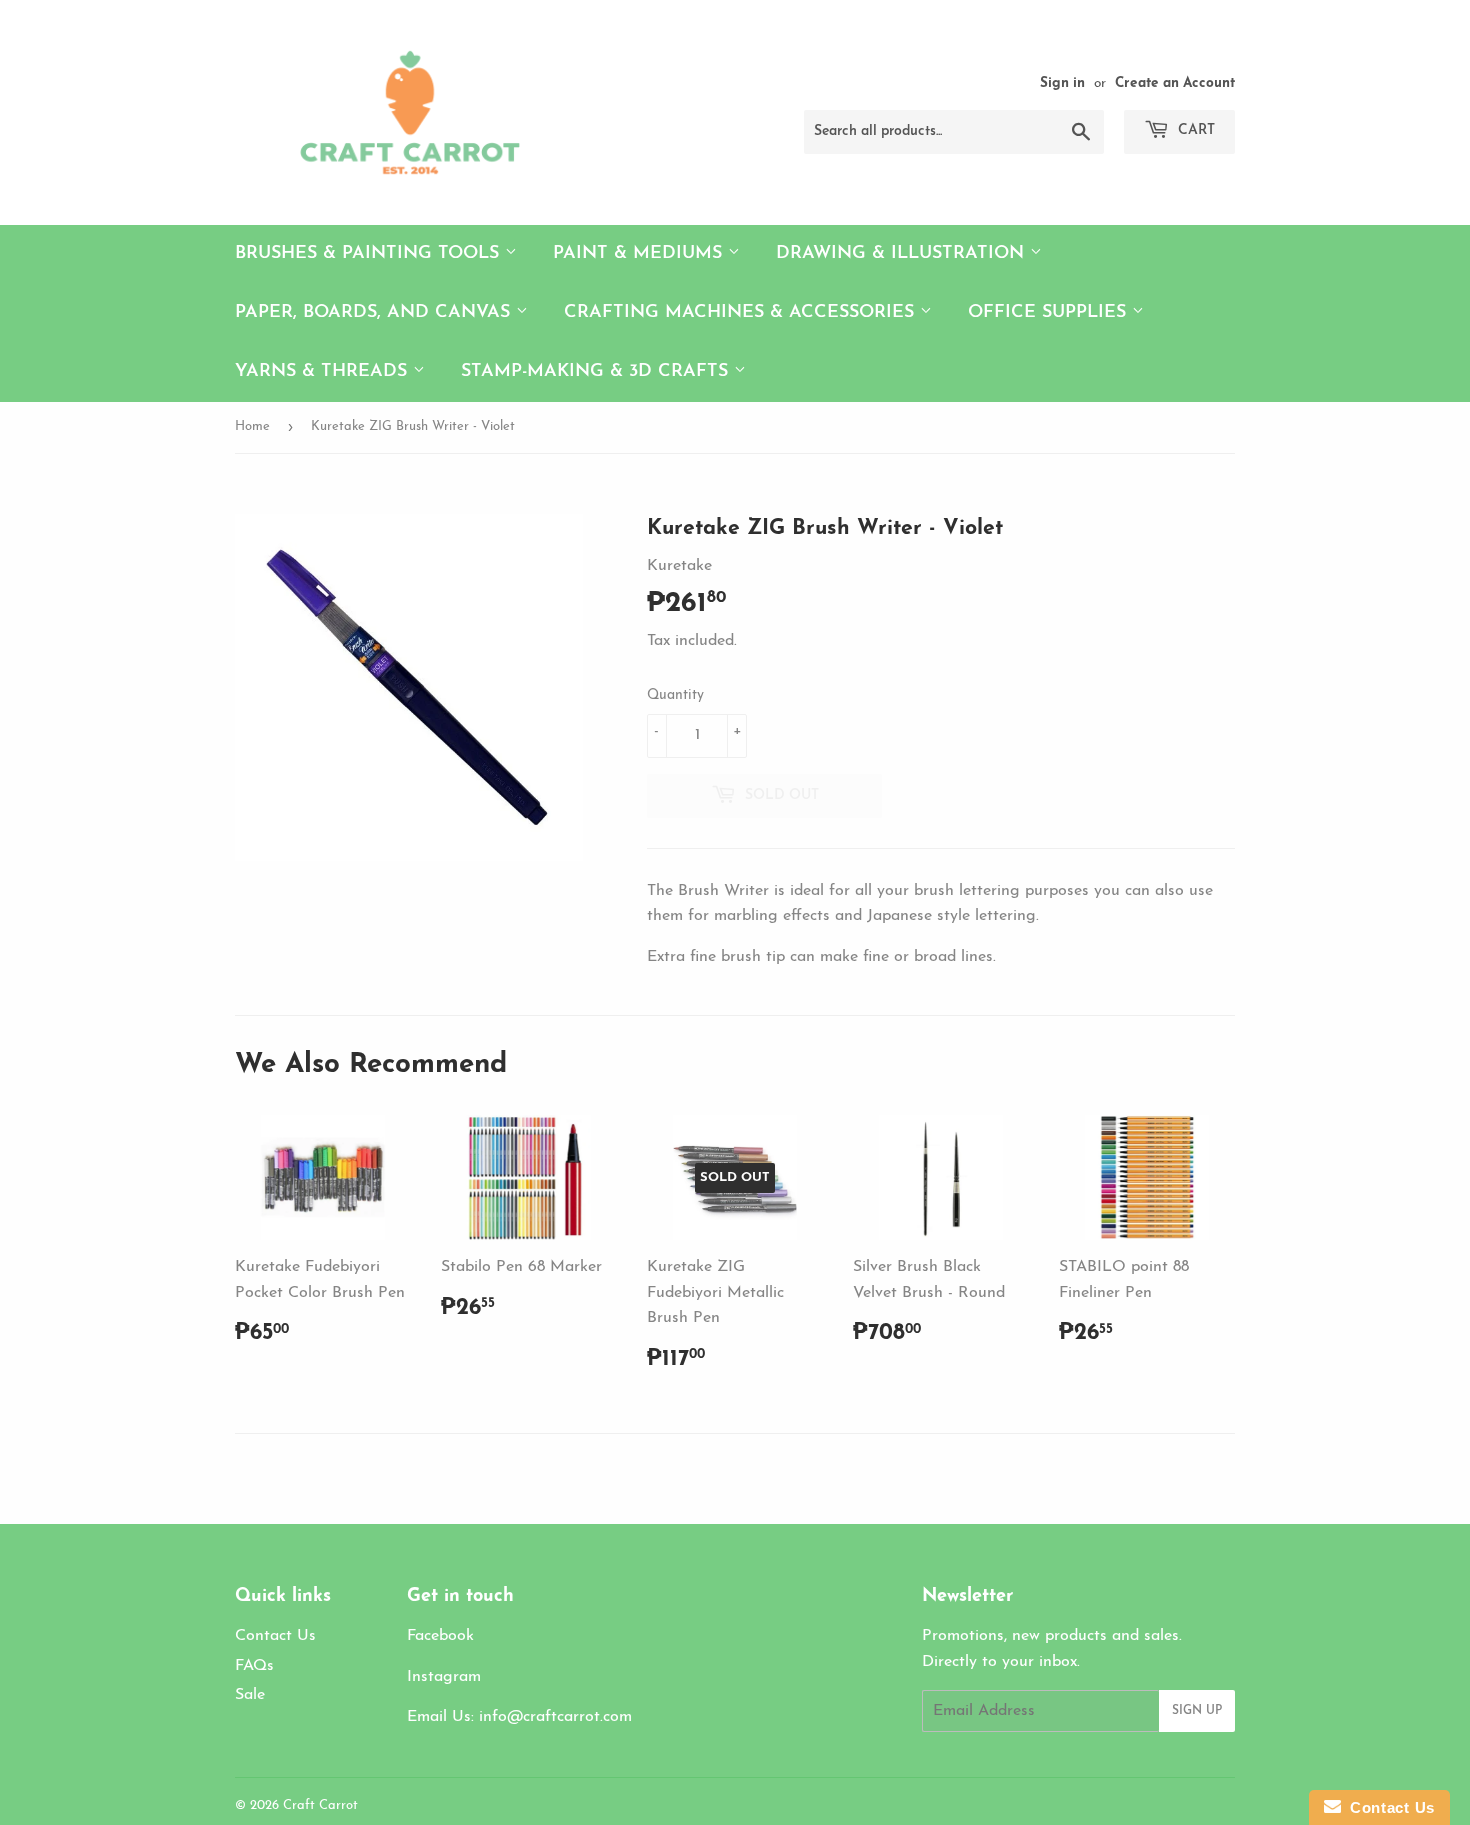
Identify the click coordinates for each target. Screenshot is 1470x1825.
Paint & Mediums (640, 254)
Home (252, 426)
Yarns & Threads (324, 372)
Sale (250, 1695)
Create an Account (1175, 83)
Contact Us (275, 1636)
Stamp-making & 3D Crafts (597, 372)
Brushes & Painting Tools (370, 254)
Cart (1194, 130)
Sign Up (1197, 1711)
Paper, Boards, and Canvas (375, 313)
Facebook (440, 1636)
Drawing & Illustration (903, 254)
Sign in (1062, 83)
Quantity (675, 695)
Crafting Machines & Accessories (742, 313)
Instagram (444, 1677)
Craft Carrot (320, 1805)
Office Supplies (1050, 313)
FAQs (254, 1666)
